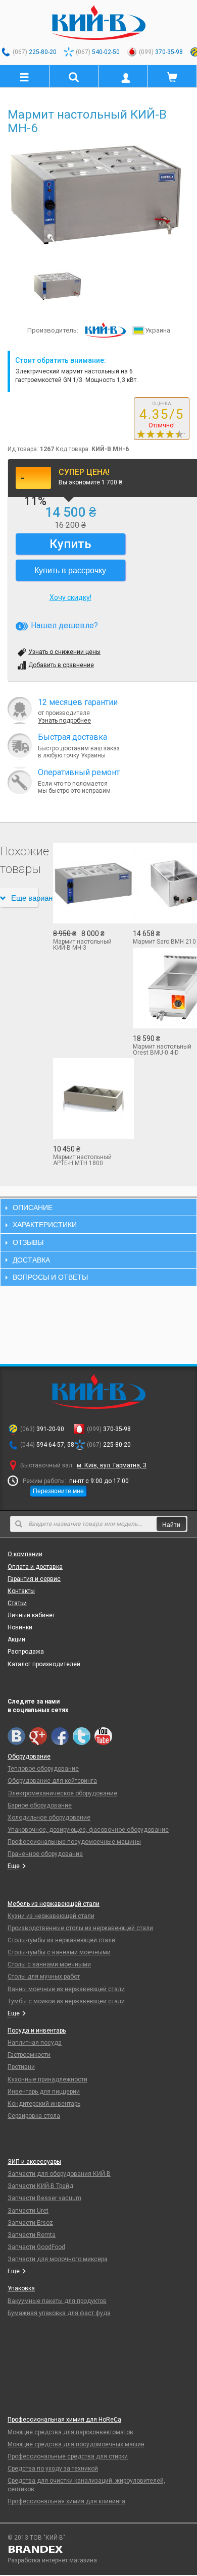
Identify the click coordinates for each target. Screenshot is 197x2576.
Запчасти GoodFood (36, 2247)
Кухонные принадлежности (47, 2079)
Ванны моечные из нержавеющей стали (66, 1989)
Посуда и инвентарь (37, 2031)
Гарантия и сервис (34, 1579)
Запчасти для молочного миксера (58, 2259)
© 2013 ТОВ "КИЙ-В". (37, 2538)
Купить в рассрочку (70, 570)
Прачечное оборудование (45, 1854)
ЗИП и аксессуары (34, 2162)
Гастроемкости (29, 2055)
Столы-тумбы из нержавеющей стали (61, 1940)
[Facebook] (60, 1736)
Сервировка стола (34, 2116)
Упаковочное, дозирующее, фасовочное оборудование (88, 1830)
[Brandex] (98, 2549)
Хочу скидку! (70, 597)
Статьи (17, 1603)
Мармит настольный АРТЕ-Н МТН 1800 (82, 1160)
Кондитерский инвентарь (44, 2104)
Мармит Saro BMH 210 (164, 942)
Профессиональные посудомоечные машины (74, 1842)
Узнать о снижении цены (64, 652)
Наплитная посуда (35, 2043)
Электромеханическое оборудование (62, 1793)
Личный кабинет (31, 1615)
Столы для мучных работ (44, 1977)
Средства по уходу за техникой (53, 2469)
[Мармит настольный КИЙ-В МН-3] (85, 883)
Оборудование (29, 1757)
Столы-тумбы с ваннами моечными (59, 1952)
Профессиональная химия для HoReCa (64, 2420)
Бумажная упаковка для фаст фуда (59, 2313)
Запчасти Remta (32, 2235)
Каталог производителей (44, 1664)
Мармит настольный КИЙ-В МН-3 (82, 945)
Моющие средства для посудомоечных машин (76, 2444)
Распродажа (26, 1652)
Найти (171, 1524)
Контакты (21, 1591)
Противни (21, 2067)
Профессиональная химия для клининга (66, 2501)
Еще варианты (24, 897)
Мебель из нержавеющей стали (54, 1904)
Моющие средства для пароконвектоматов (70, 2432)
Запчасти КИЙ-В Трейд (40, 2186)
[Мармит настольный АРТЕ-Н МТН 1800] (85, 1099)
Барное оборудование (40, 1805)
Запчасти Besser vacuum (44, 2198)
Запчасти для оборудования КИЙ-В (59, 2174)
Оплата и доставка (35, 1567)
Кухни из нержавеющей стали (51, 1916)
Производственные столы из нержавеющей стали (80, 1928)
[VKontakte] (16, 1736)
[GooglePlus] (38, 1736)
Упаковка (21, 2288)
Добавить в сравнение (61, 665)
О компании (25, 1554)
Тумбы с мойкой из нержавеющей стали (66, 2001)
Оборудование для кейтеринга (52, 1781)
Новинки (20, 1627)
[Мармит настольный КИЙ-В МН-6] (98, 195)
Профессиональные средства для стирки (68, 2456)
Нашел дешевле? (64, 625)
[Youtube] (103, 1736)
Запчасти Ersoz (30, 2223)
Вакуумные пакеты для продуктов (57, 2301)
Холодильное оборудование (49, 1818)
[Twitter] (82, 1736)
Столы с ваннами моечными (49, 1964)
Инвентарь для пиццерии (44, 2092)
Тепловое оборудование (43, 1769)
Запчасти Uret (28, 2211)
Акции (16, 1639)
